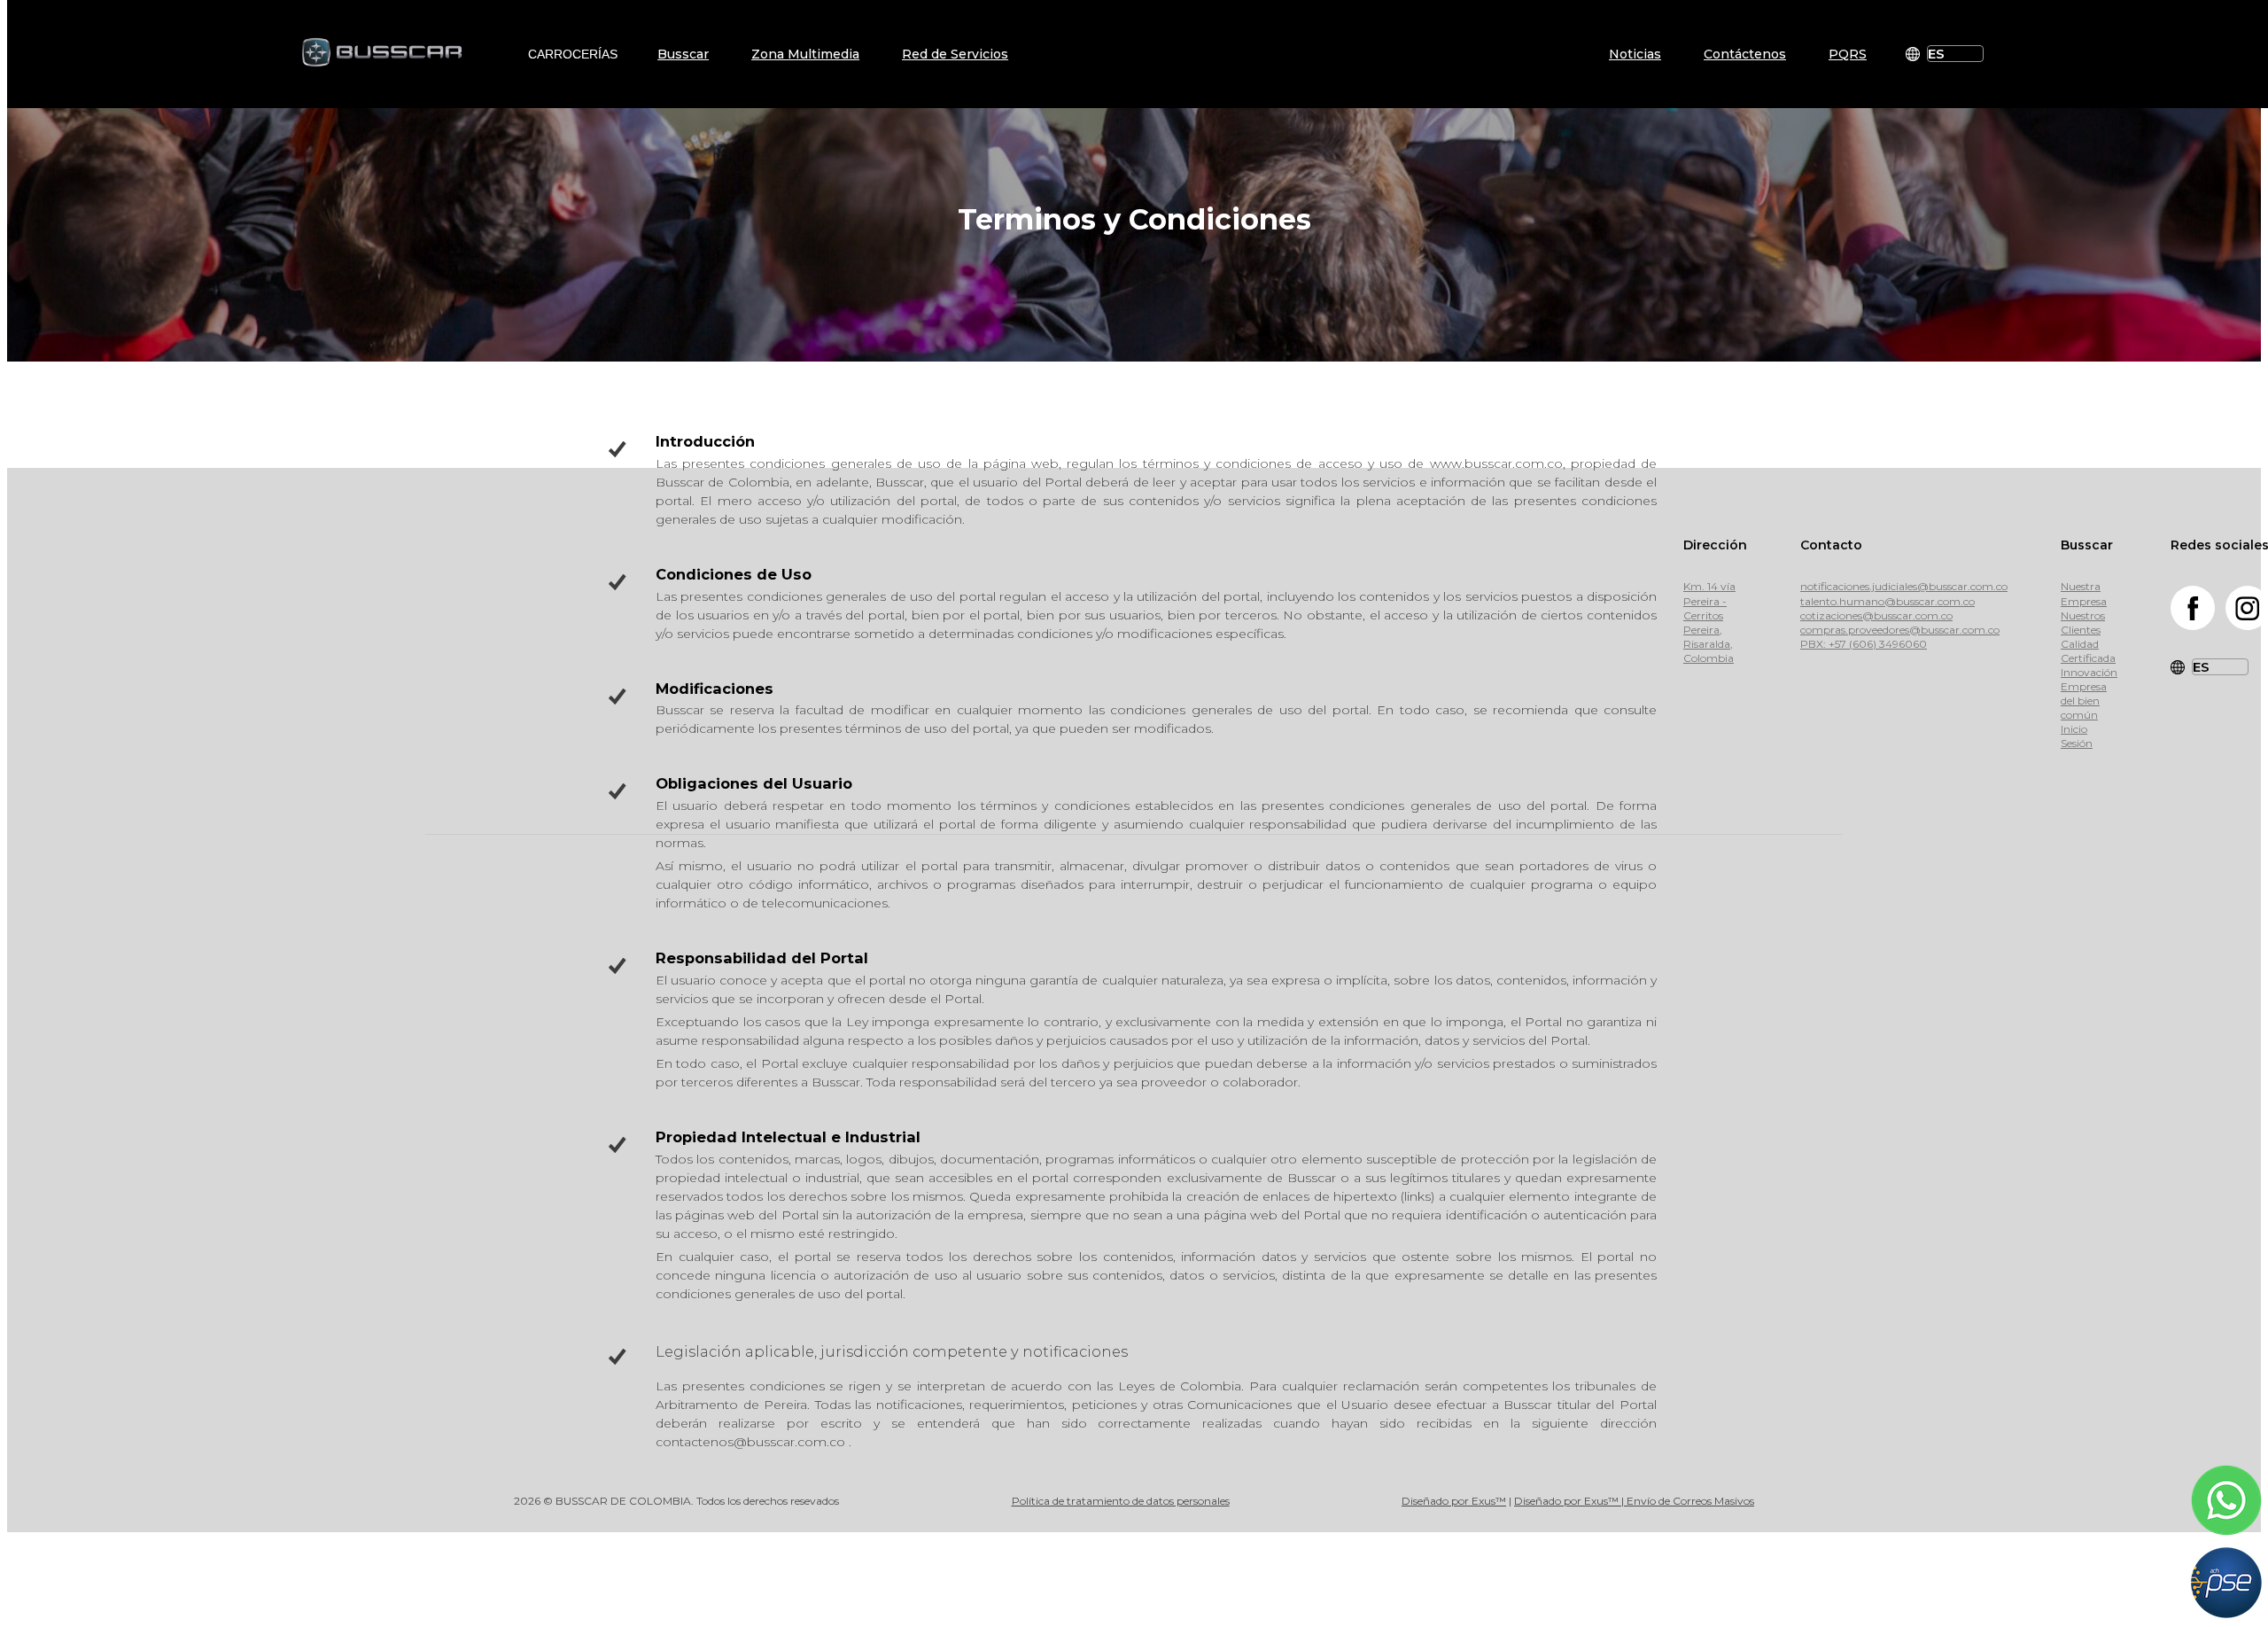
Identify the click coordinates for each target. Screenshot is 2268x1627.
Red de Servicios (955, 54)
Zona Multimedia (805, 54)
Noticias (1635, 54)
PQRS (1848, 54)
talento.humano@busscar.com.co (1887, 601)
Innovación (2089, 672)
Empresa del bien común (2084, 701)
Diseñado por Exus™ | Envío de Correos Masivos (1634, 1501)
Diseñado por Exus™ (1454, 1501)
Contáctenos (1745, 54)
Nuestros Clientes (2083, 623)
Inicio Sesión (2077, 736)
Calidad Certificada (2088, 651)
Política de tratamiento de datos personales (1121, 1501)
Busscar (683, 54)
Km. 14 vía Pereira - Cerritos (1709, 600)
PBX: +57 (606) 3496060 (1864, 644)
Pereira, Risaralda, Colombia (1709, 644)
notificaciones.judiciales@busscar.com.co (1904, 586)
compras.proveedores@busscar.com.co (1900, 630)
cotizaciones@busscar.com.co (1876, 615)
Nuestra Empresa (2084, 593)
